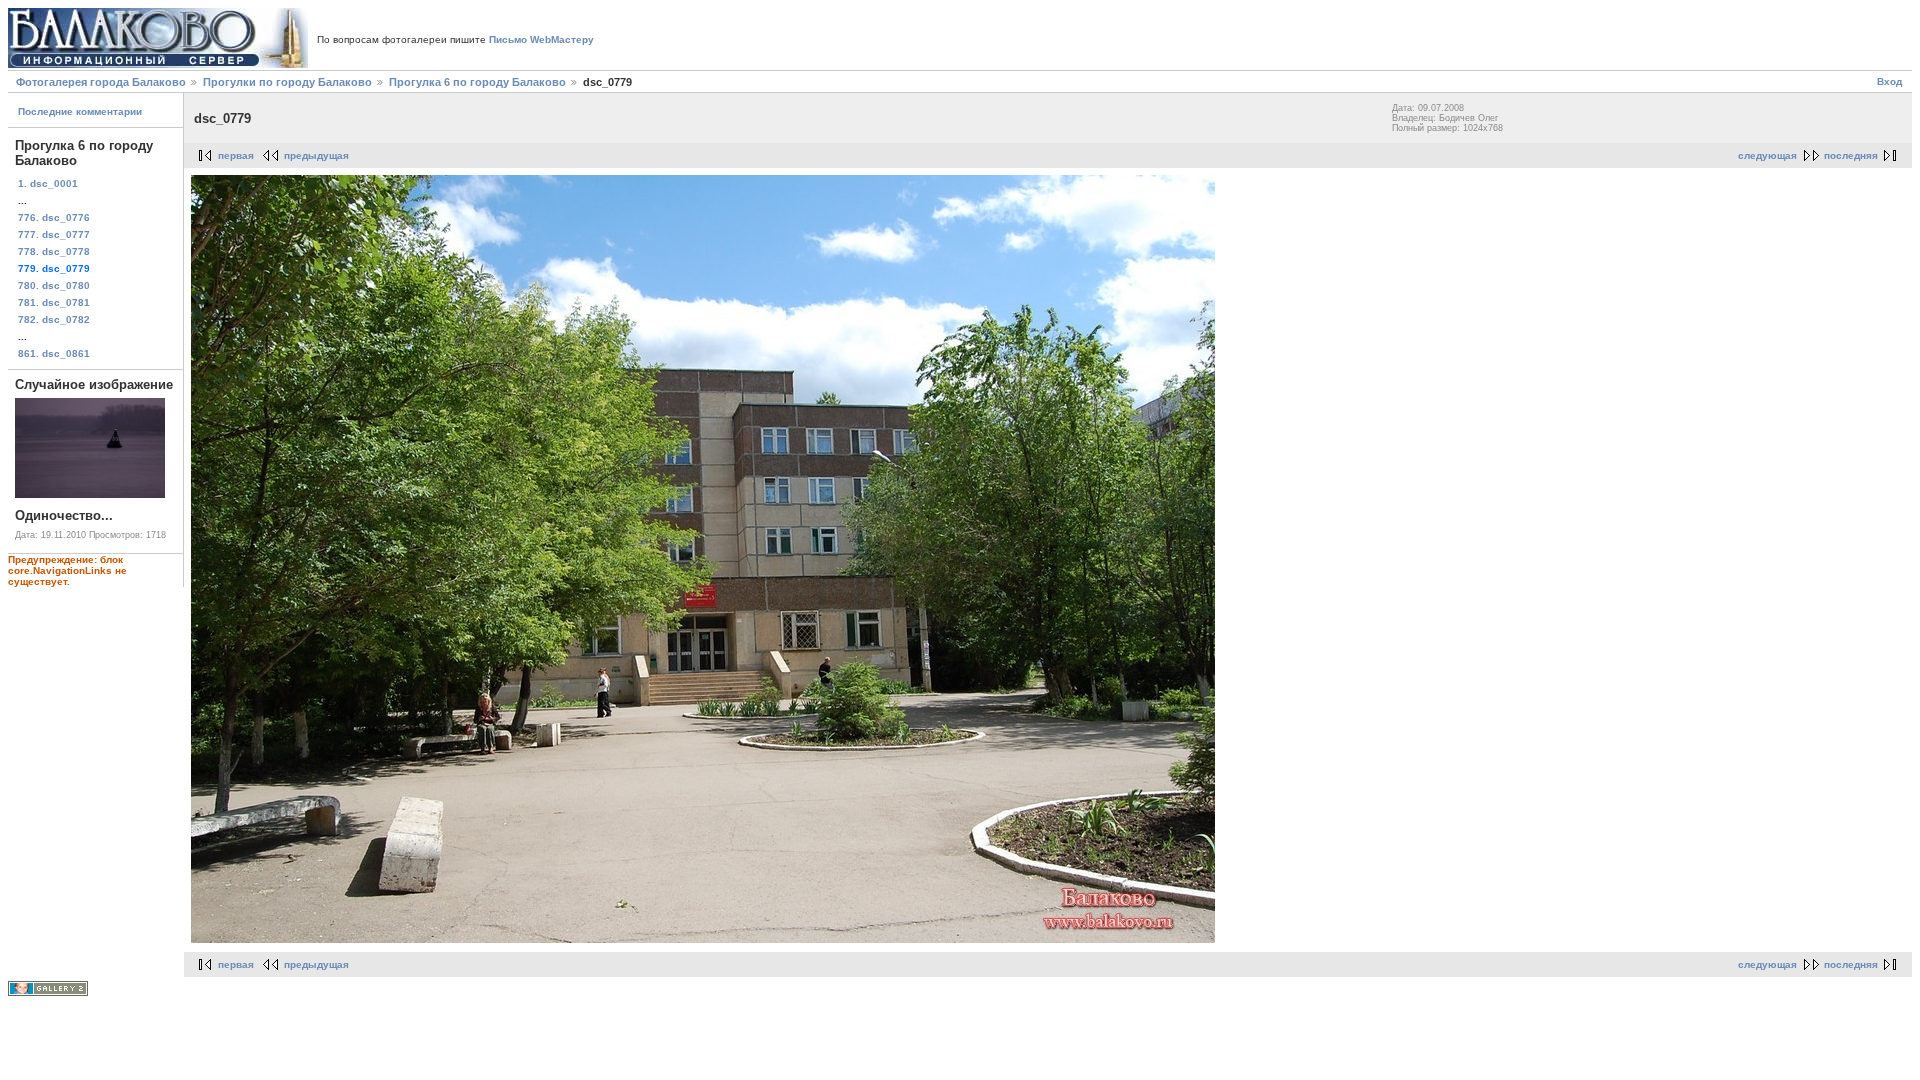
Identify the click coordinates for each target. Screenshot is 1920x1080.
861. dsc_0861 (54, 353)
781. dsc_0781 (54, 302)
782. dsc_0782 (54, 319)
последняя (1851, 155)
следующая (1767, 155)
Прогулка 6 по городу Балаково (477, 82)
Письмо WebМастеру (541, 39)
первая (236, 155)
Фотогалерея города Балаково (101, 82)
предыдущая (316, 155)
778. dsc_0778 (54, 251)
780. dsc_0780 (54, 285)
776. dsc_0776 (54, 217)
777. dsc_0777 (54, 234)
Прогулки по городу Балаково (287, 82)
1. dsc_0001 (48, 183)
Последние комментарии (80, 111)
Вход (1889, 81)
